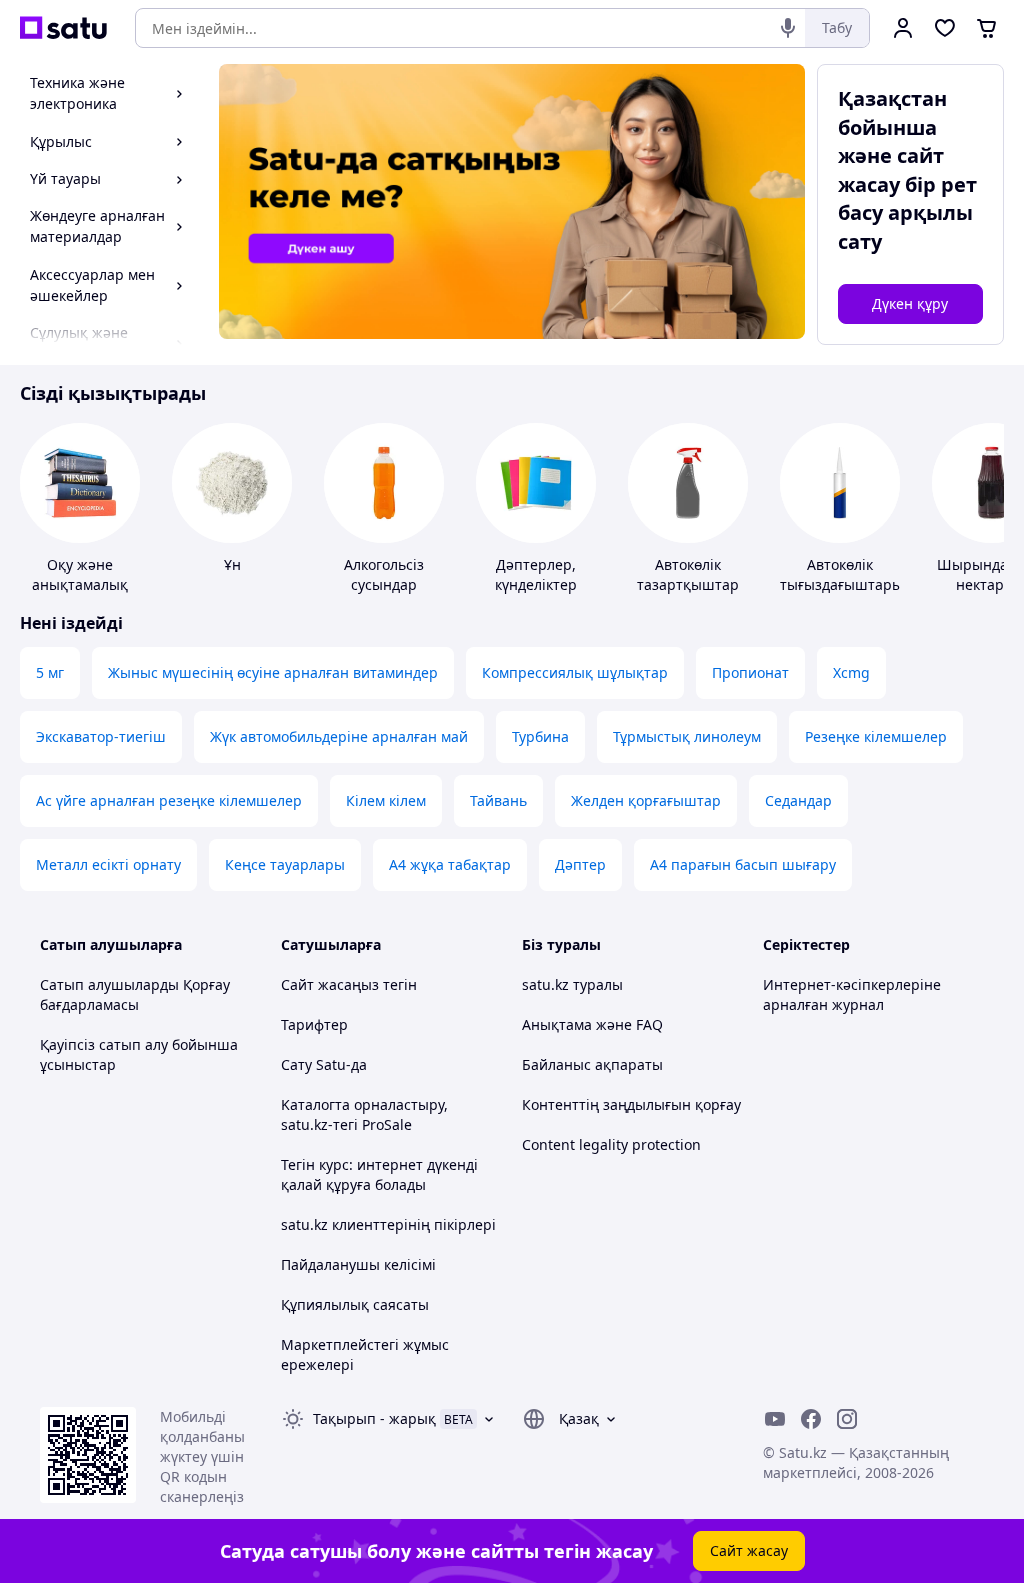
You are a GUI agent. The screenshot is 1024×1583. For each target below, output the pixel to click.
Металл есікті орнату (108, 864)
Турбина (540, 736)
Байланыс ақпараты (592, 1064)
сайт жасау (891, 170)
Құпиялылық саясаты (355, 1304)
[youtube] (775, 1419)
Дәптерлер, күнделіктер (536, 574)
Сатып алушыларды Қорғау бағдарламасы (135, 994)
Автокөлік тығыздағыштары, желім (843, 584)
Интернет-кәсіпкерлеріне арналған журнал (852, 994)
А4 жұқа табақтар (450, 864)
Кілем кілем (386, 800)
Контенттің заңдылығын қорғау (631, 1104)
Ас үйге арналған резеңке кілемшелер (169, 800)
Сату (296, 1064)
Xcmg (851, 672)
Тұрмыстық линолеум (687, 736)
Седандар (798, 800)
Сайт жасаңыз (330, 984)
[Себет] (987, 28)
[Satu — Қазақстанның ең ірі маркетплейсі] (63, 28)
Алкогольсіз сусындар (384, 574)
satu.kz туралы (572, 984)
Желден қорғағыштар (646, 800)
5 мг (50, 672)
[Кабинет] (903, 28)
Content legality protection (611, 1144)
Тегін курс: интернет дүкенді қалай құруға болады (379, 1174)
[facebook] (811, 1419)
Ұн (232, 564)
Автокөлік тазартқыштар (688, 574)
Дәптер (580, 864)
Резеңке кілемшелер (876, 736)
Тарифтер (314, 1024)
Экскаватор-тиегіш (101, 736)
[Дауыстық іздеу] (788, 28)
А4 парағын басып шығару (743, 864)
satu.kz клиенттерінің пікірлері (388, 1224)
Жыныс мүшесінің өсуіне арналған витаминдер (273, 672)
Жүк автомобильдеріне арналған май (339, 736)
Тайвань (498, 800)
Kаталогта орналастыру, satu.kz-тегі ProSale (364, 1114)
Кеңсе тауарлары (285, 864)
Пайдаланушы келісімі (358, 1264)
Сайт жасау (749, 1550)
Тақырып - (374, 1418)
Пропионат (750, 672)
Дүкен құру (910, 303)
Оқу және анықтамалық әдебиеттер (80, 584)
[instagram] (847, 1419)
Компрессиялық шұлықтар (575, 672)
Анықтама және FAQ (592, 1024)
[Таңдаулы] (945, 28)
